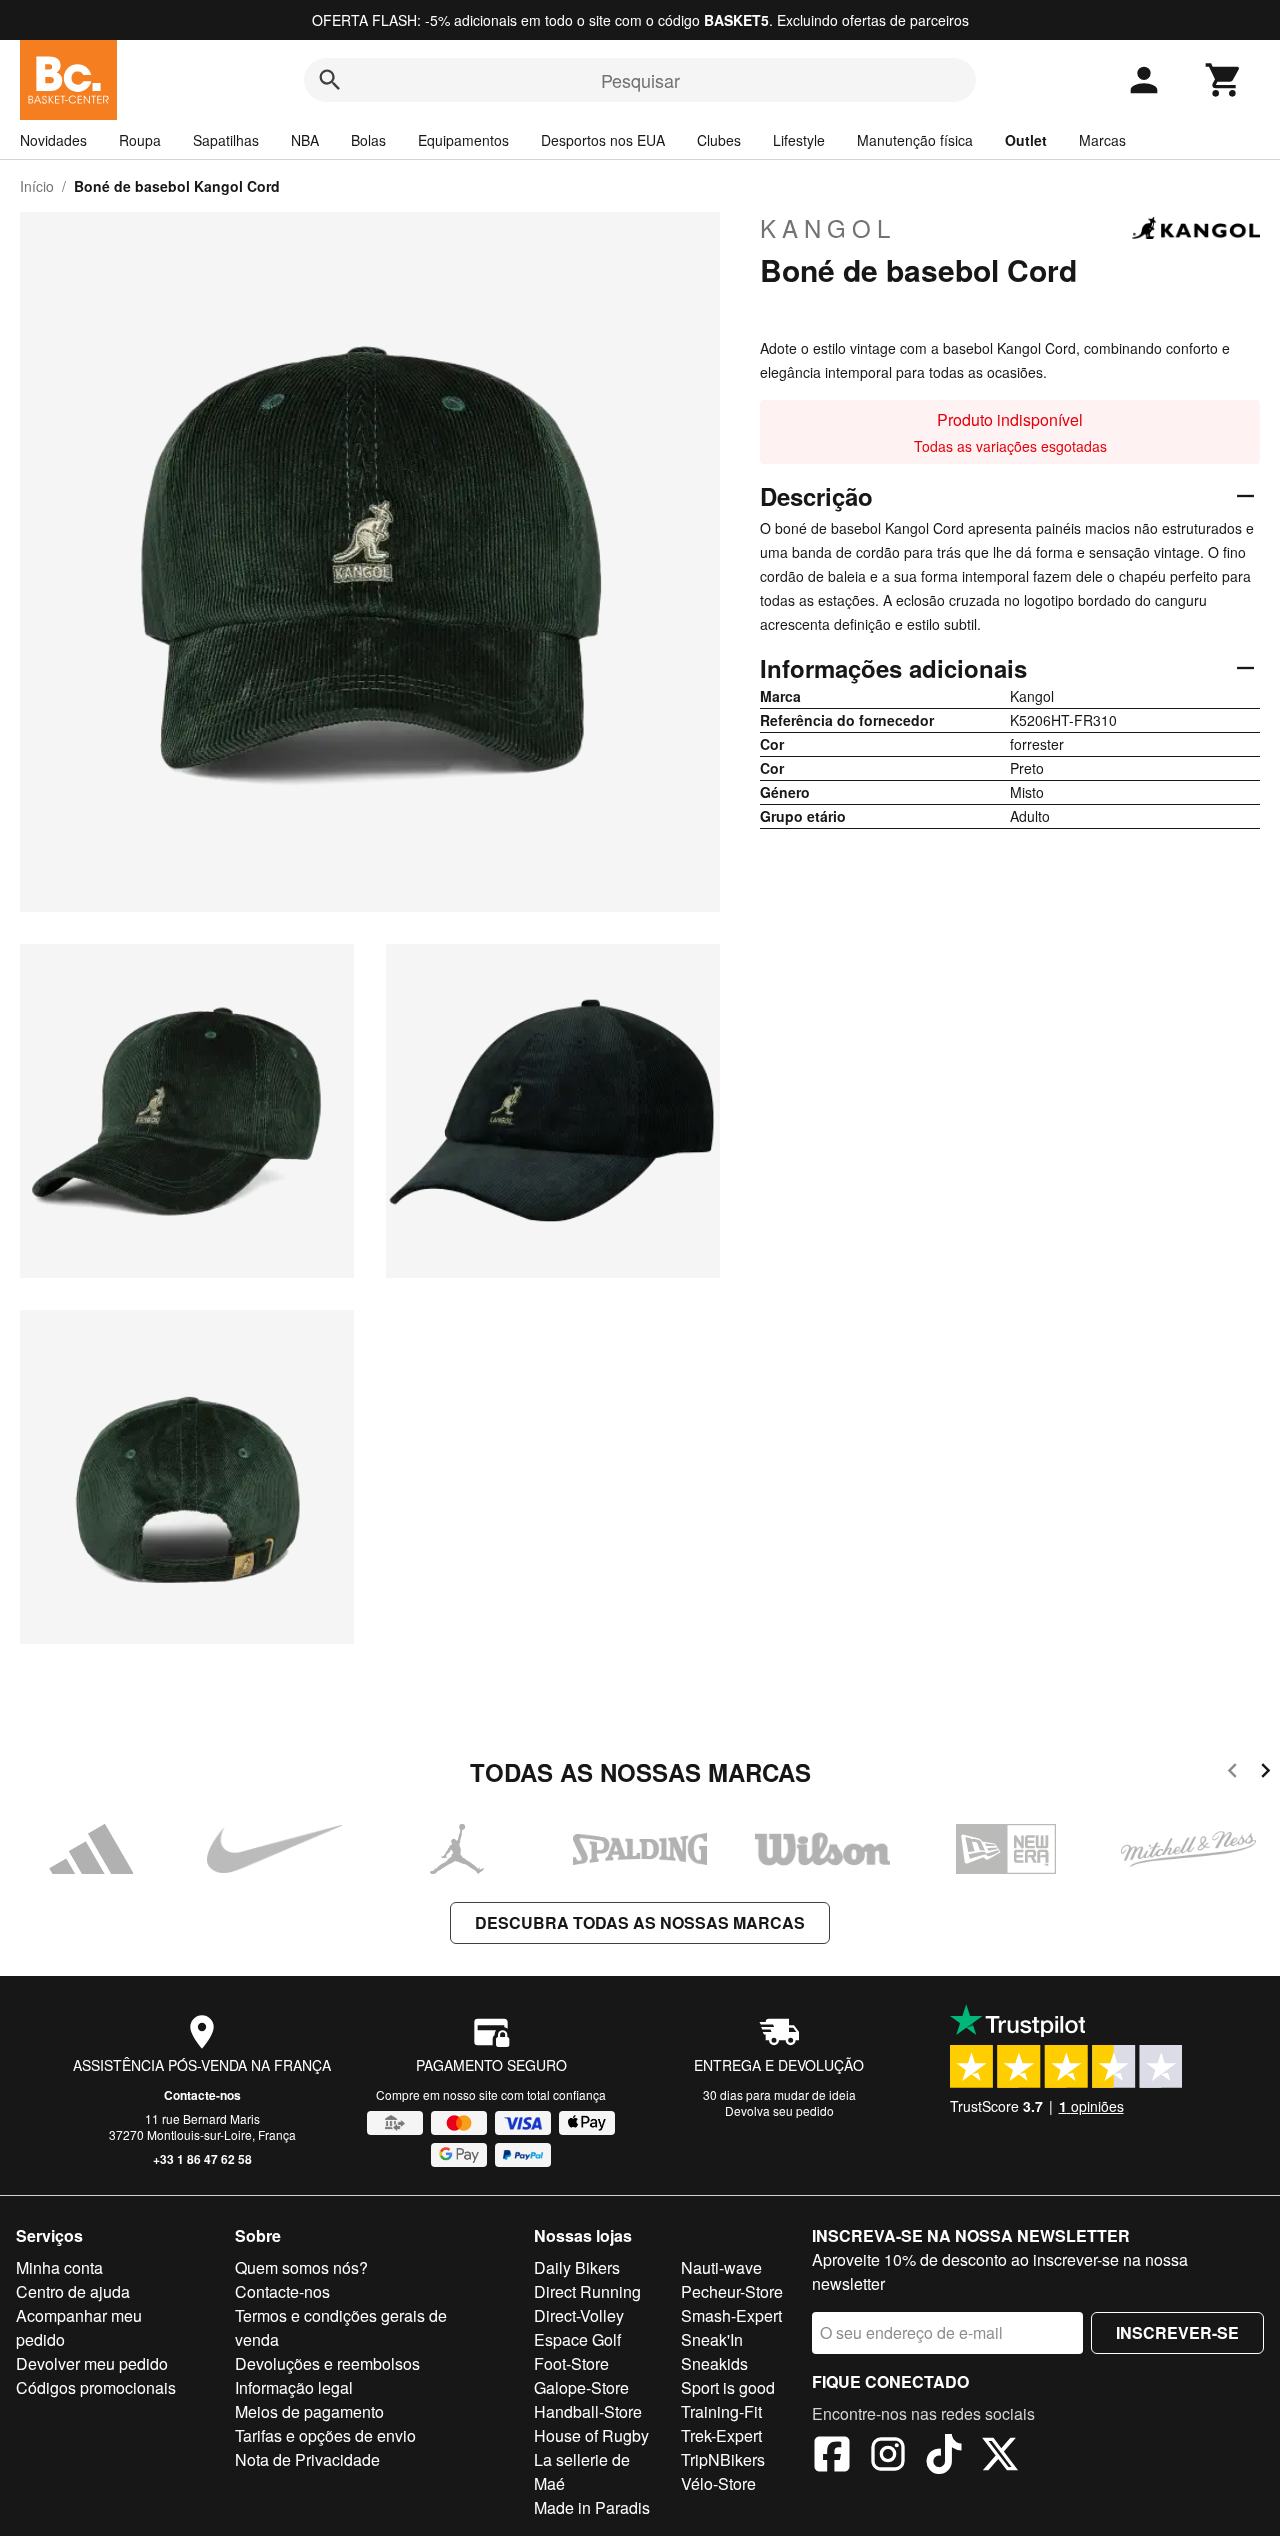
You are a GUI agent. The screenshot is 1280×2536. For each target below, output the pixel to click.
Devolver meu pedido (92, 2363)
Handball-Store (588, 2411)
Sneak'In (712, 2339)
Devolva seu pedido (779, 2110)
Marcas (1102, 140)
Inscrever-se (1177, 2332)
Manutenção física (915, 140)
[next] (1265, 1773)
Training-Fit (721, 2411)
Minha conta (59, 2267)
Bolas (368, 140)
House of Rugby (591, 2435)
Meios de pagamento (309, 2411)
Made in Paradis (592, 2507)
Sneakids (714, 2363)
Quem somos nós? (301, 2267)
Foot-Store (571, 2363)
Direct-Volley (579, 2315)
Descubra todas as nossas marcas (640, 1922)
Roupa (140, 140)
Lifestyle (799, 140)
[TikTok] (944, 2457)
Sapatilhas (226, 140)
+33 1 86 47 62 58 (202, 2159)
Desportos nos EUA (603, 140)
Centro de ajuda (73, 2291)
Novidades (53, 140)
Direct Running (587, 2291)
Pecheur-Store (732, 2291)
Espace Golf (577, 2339)
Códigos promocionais (96, 2387)
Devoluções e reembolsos (327, 2363)
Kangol (828, 228)
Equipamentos (463, 140)
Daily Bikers (577, 2267)
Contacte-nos (202, 2095)
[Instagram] (888, 2457)
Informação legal (294, 2387)
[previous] (1232, 1773)
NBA (305, 140)
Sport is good (728, 2387)
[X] (1000, 2457)
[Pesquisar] (330, 80)
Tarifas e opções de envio (325, 2435)
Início (37, 186)
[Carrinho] (1224, 80)
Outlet (1026, 140)
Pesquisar (640, 80)
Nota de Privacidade (307, 2459)
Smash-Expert (731, 2315)
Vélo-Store (718, 2483)
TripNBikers (723, 2459)
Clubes (719, 140)
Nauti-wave (721, 2267)
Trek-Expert (721, 2435)
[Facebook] (832, 2457)
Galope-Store (581, 2387)
